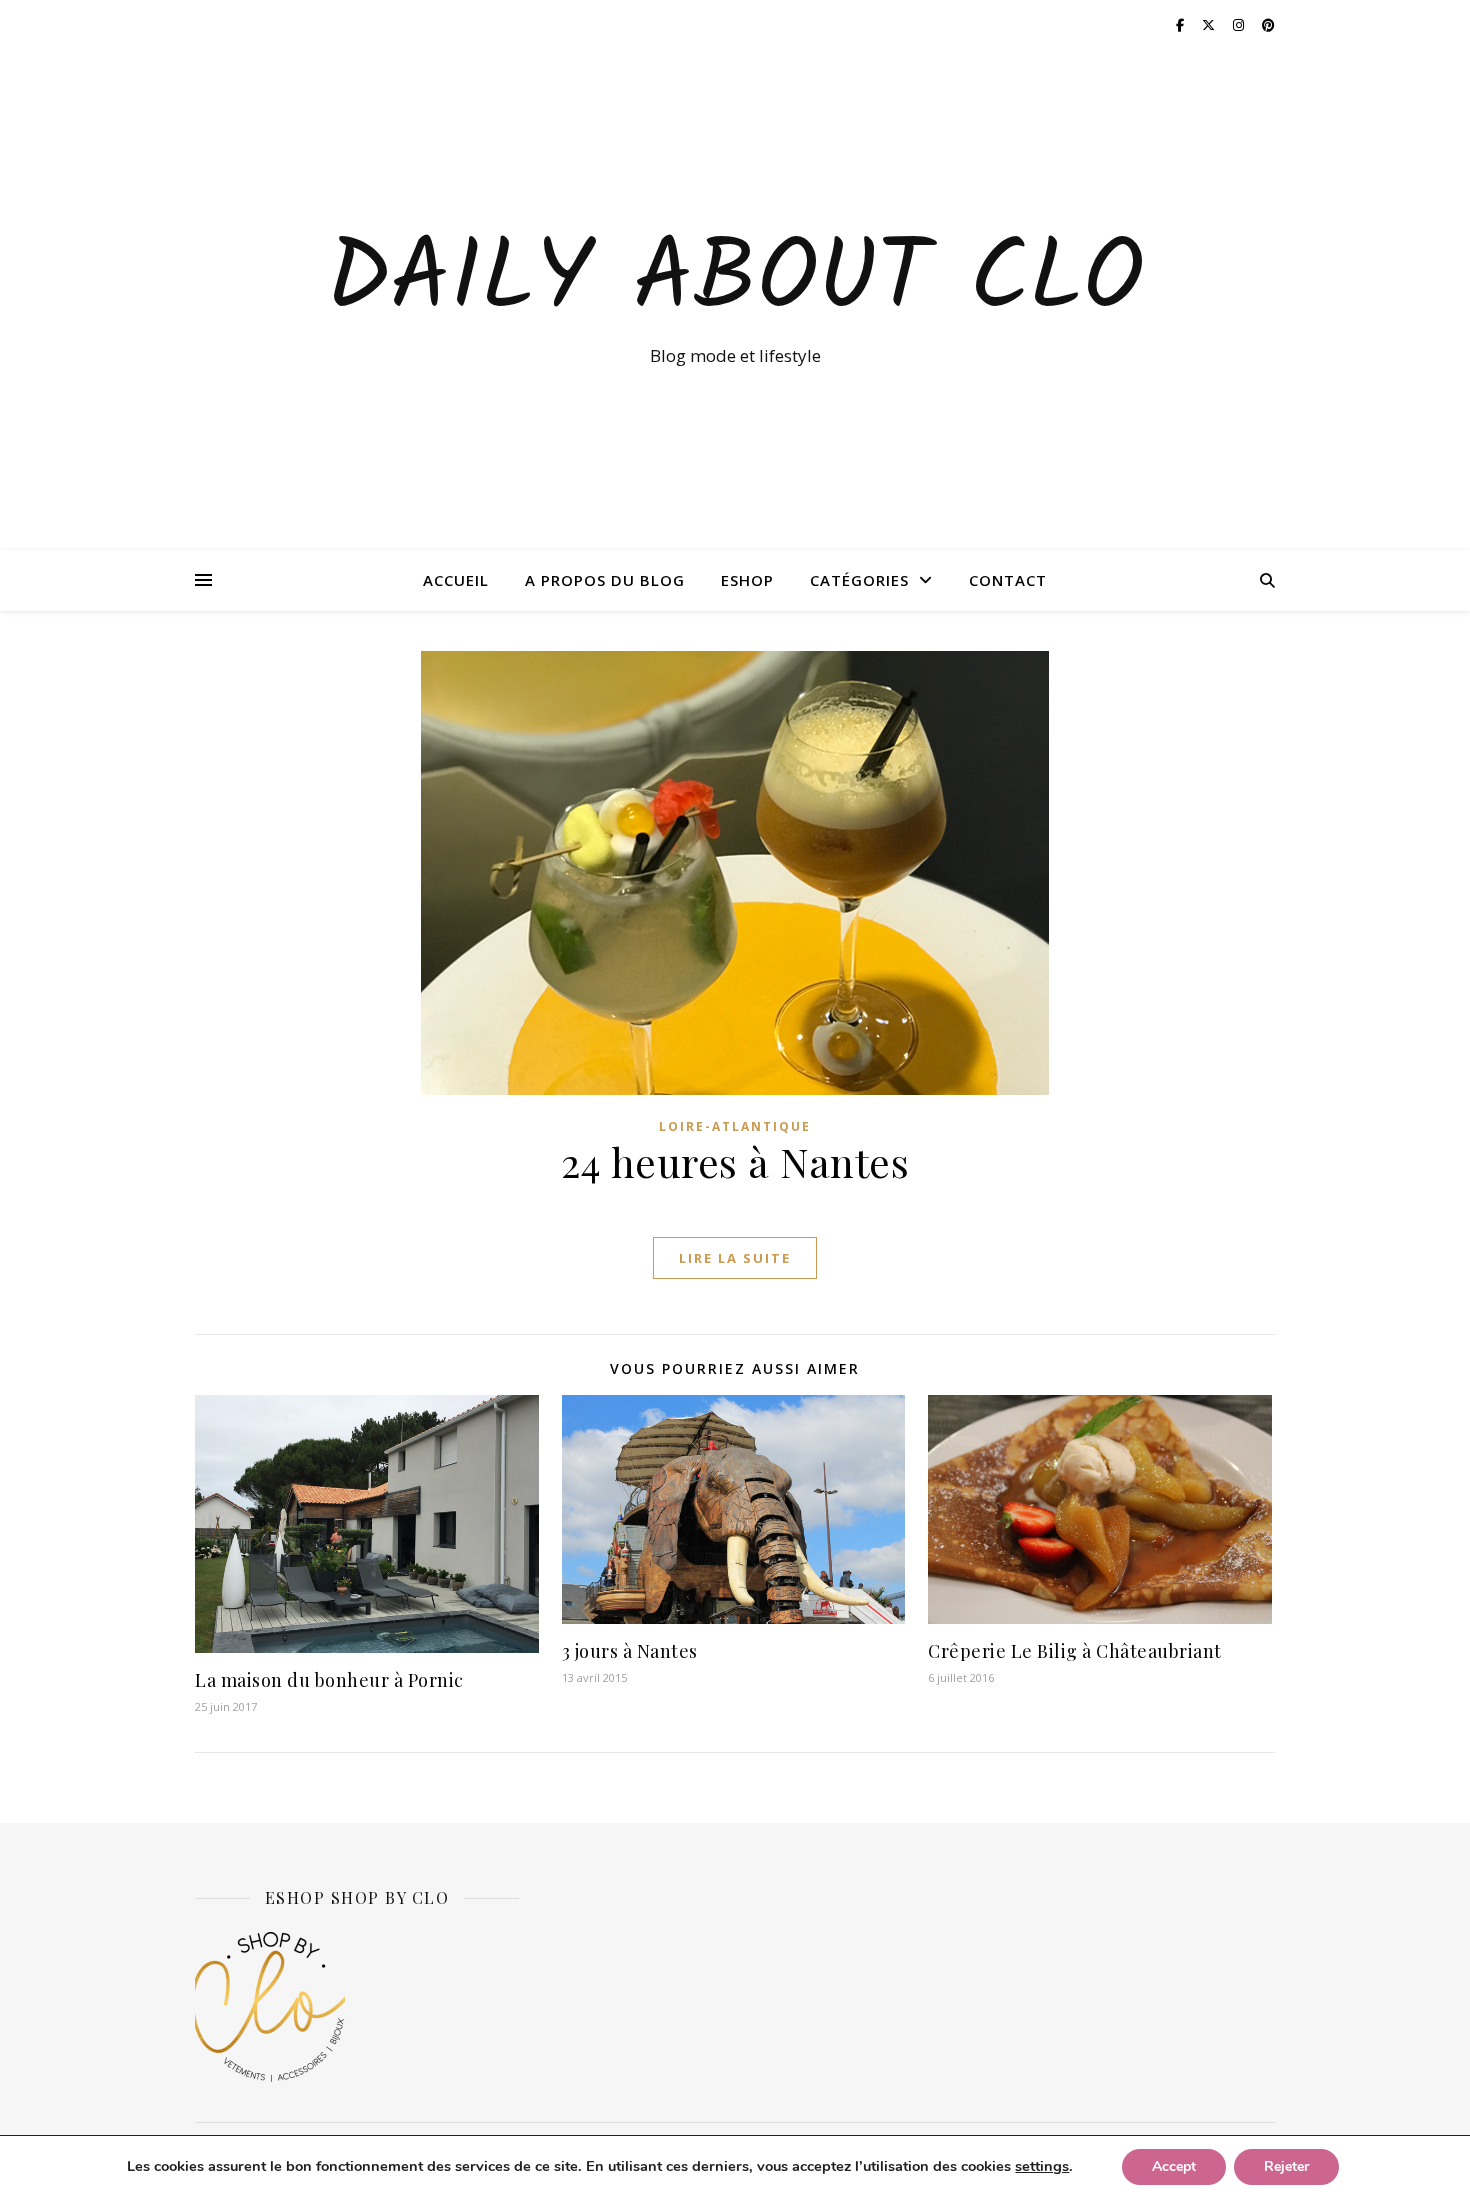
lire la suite (735, 1258)
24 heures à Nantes (735, 1161)
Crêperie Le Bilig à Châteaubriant (1075, 1651)
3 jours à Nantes (630, 1651)
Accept (1174, 2166)
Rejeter (1286, 2166)
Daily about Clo (735, 282)
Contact (1008, 580)
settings (1042, 2166)
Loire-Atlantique (735, 1126)
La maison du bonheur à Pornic (329, 1680)
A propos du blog (605, 580)
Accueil (456, 580)
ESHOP (747, 580)
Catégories (859, 580)
